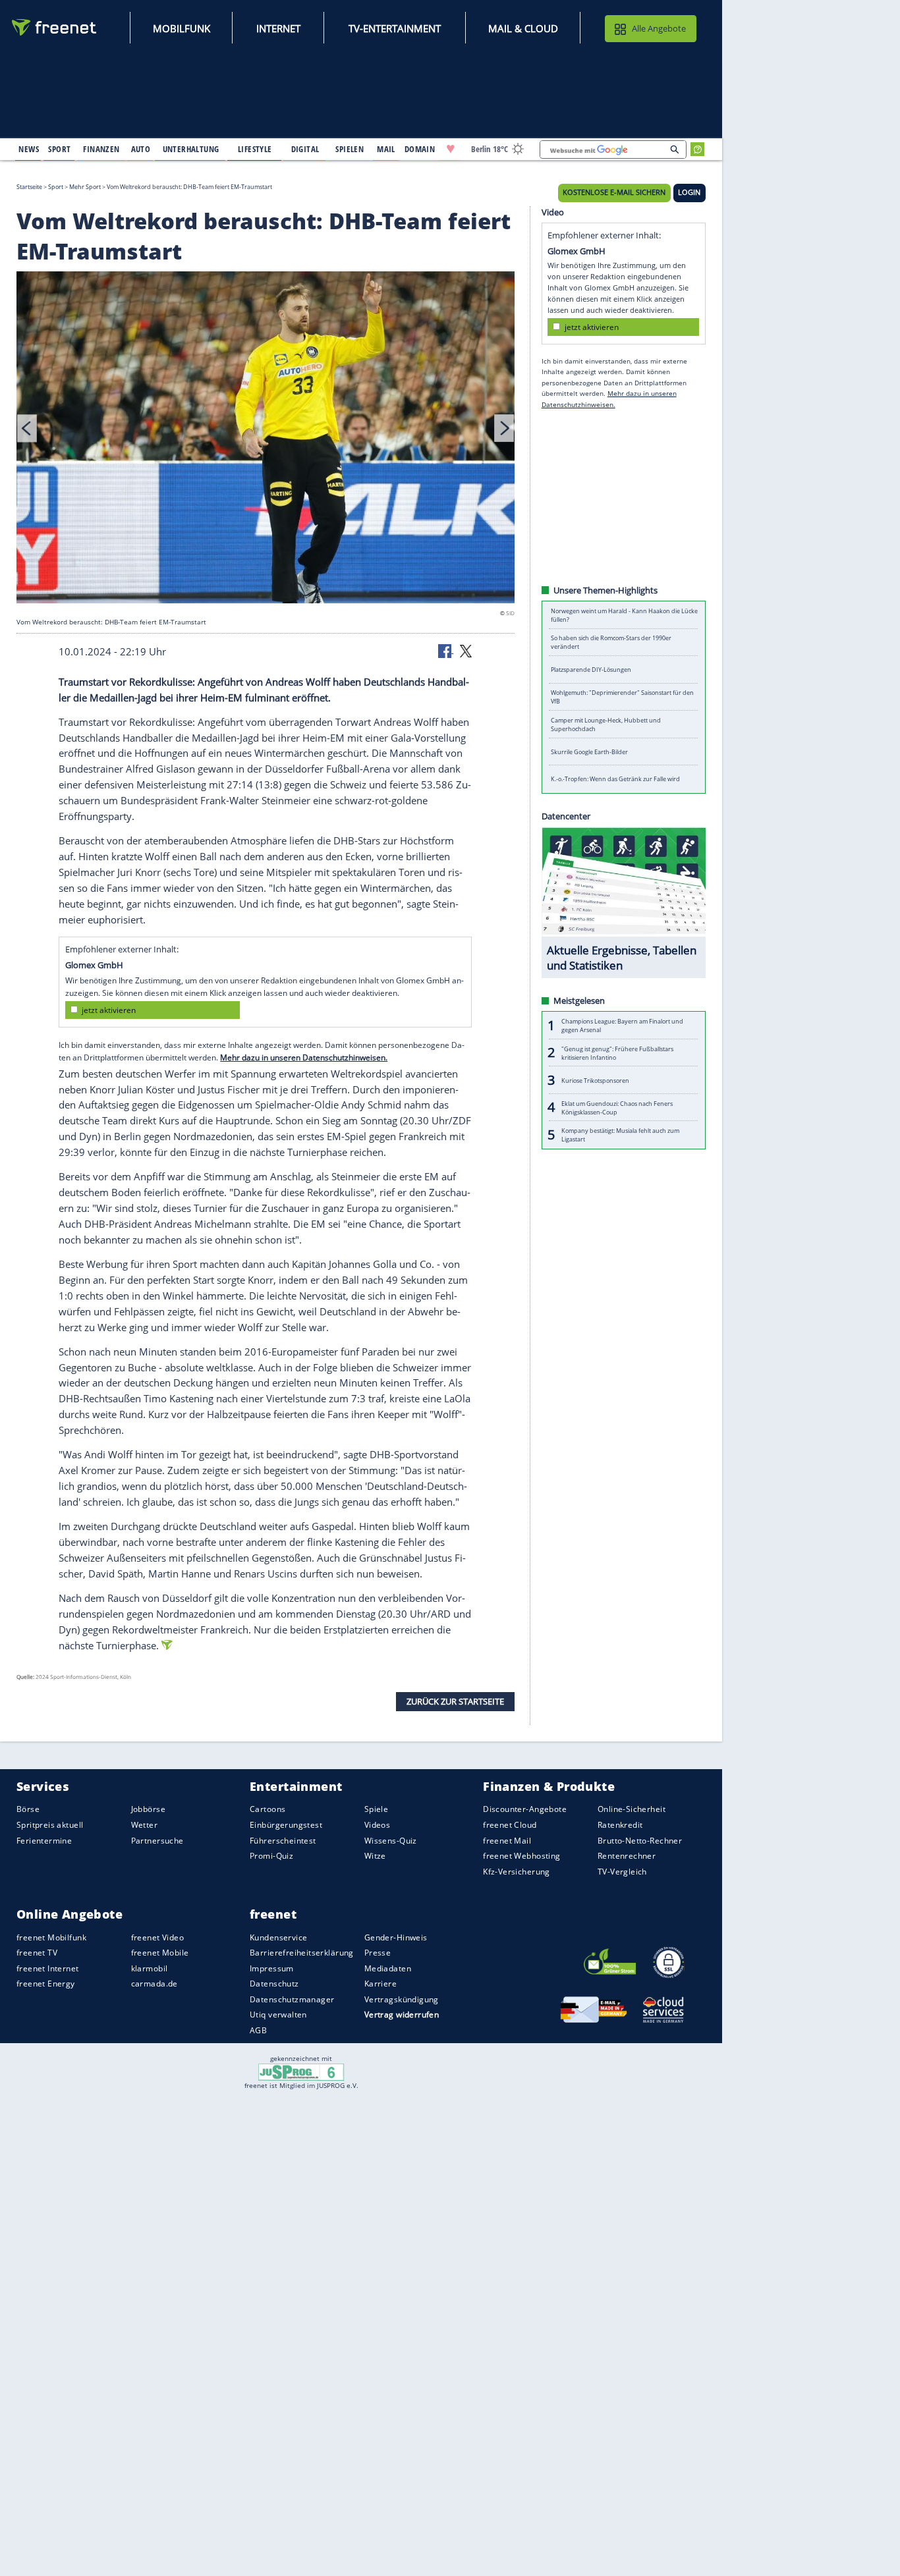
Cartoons (267, 1809)
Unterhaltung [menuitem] (191, 149)
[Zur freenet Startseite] (55, 27)
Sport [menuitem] (59, 149)
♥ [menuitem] (451, 149)
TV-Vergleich (622, 1871)
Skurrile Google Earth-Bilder (589, 752)
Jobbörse (148, 1809)
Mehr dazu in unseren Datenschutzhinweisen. (304, 1057)
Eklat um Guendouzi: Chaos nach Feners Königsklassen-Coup (617, 1107)
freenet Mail (507, 1840)
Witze (375, 1856)
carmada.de (155, 1984)
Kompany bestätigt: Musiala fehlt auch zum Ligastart (620, 1135)
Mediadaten (388, 1968)
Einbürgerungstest (286, 1825)
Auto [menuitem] (141, 149)
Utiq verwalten (278, 2014)
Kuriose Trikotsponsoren (595, 1080)
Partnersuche (157, 1840)
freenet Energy (46, 1984)
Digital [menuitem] (305, 149)
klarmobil (150, 1968)
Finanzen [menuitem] (101, 149)
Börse (28, 1809)
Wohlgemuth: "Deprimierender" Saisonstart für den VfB (622, 697)
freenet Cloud (510, 1825)
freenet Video (157, 1937)
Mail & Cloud (523, 28)
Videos (378, 1825)
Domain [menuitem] (420, 149)
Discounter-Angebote (525, 1809)
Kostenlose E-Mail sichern (614, 192)
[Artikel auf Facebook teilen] (446, 650)
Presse (378, 1953)
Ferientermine (44, 1840)
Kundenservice (278, 1937)
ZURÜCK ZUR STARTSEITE (455, 1701)
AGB (258, 2030)
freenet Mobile (160, 1953)
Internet (278, 28)
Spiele (377, 1809)
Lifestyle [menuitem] (255, 149)
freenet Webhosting (521, 1856)
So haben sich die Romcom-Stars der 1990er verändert (611, 642)
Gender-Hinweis (396, 1937)
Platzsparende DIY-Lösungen (591, 670)
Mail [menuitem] (386, 149)
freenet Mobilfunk (51, 1937)
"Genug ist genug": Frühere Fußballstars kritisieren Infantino (617, 1053)
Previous (27, 428)
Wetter (145, 1825)
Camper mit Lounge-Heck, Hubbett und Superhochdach (606, 725)
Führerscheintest (283, 1840)
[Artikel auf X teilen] (466, 650)
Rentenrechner (627, 1856)
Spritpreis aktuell (50, 1825)
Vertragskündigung (402, 1999)
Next (504, 428)
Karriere (380, 1984)
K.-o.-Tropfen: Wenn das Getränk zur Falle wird (615, 779)
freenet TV (37, 1953)
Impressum (272, 1968)
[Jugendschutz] (301, 2071)
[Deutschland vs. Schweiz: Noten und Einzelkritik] (266, 439)
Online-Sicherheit (632, 1809)
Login (689, 192)
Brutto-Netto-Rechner (640, 1840)
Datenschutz (274, 1984)
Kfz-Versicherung (517, 1871)
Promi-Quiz (271, 1856)
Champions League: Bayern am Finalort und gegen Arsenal (622, 1026)
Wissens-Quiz (391, 1840)
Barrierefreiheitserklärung (302, 1953)
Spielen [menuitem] (350, 149)
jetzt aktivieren (109, 1010)
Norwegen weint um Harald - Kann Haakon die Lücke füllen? (624, 615)
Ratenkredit (620, 1825)
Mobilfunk (182, 28)
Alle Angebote (659, 28)
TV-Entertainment (395, 28)
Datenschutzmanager (292, 1999)
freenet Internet (48, 1968)
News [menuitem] (29, 149)
